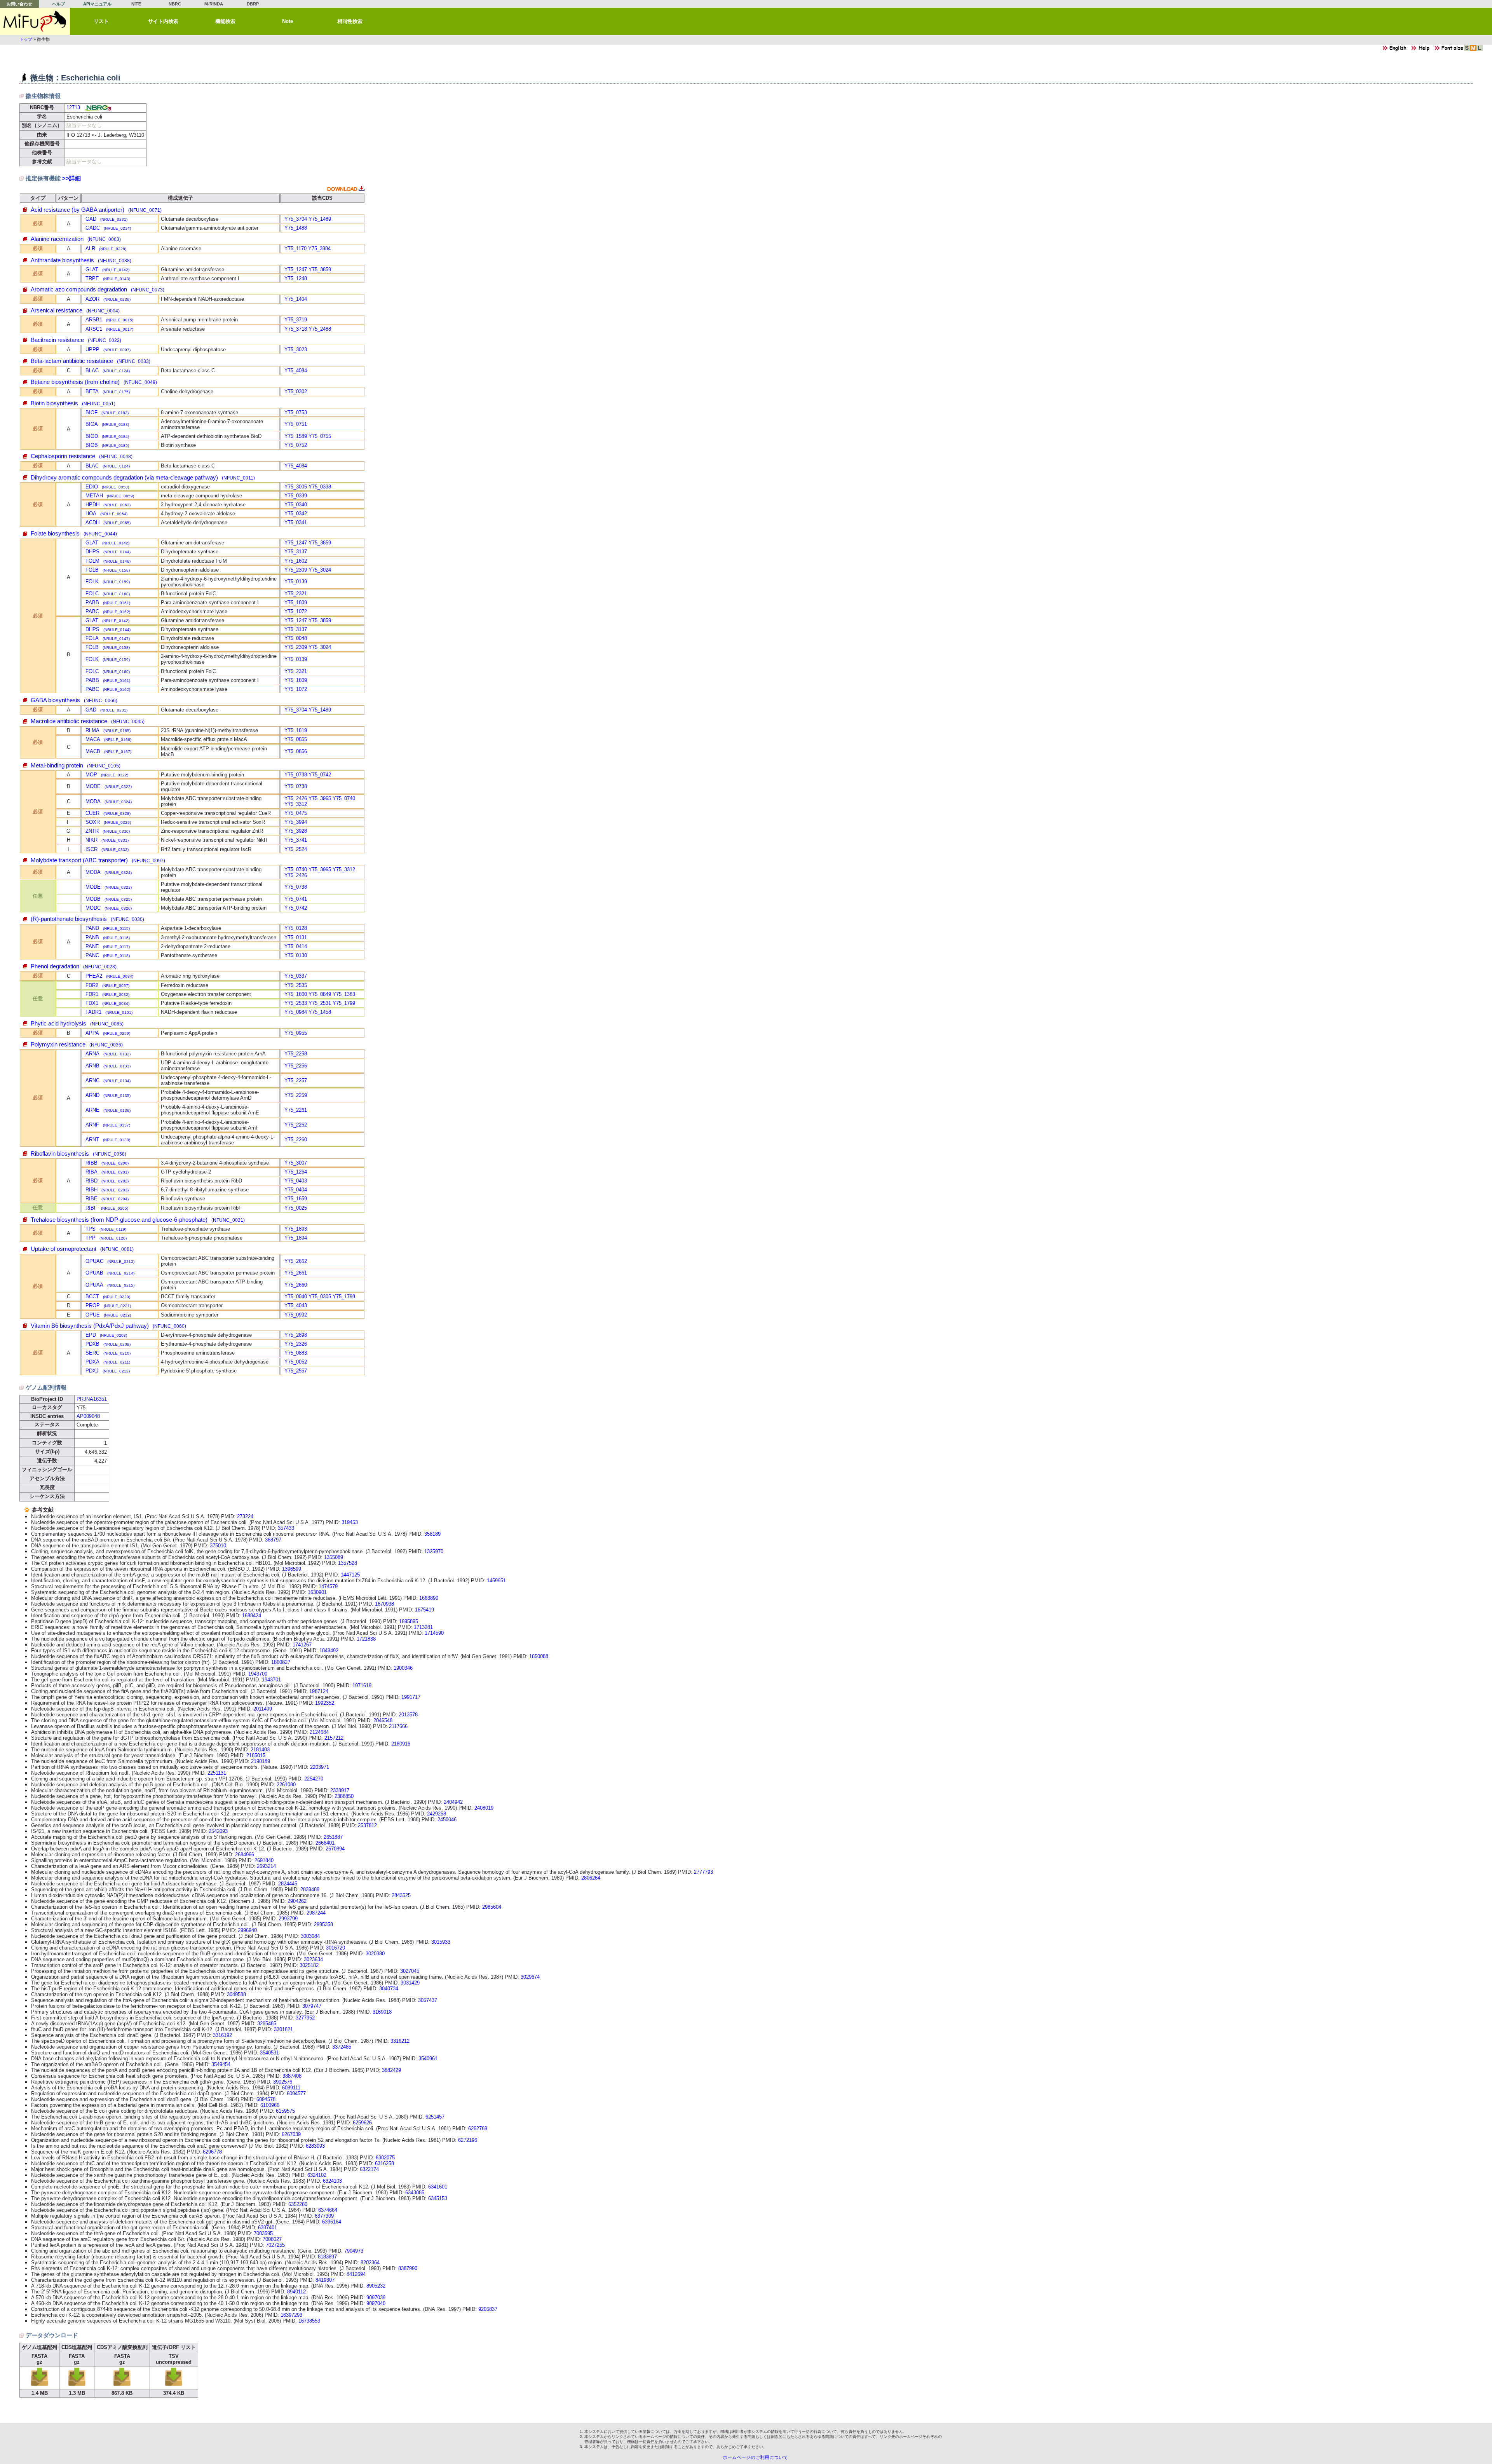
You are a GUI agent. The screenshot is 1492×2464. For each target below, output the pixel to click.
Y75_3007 (296, 1163)
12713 (73, 107)
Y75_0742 (320, 775)
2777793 (703, 1872)
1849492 (329, 1651)
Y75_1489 (320, 219)
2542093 (218, 1831)
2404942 (453, 1802)
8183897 (327, 2257)
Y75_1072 (296, 611)
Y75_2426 (296, 798)
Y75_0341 (296, 522)
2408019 (484, 1808)
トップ (26, 39)
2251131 (217, 1773)
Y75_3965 (320, 798)
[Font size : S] (1467, 50)
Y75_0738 (296, 775)
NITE (136, 4)
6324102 (317, 2175)
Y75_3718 (296, 329)
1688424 (252, 1616)
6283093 (315, 2146)
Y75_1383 (344, 994)
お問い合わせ (19, 4)
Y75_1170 (295, 248)
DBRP (253, 4)
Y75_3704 (296, 219)
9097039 (376, 2297)
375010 (218, 1546)
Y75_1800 (296, 994)
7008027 (272, 2239)
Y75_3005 (296, 487)
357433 (286, 1528)
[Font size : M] (1473, 50)
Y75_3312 (296, 804)
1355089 (334, 1557)
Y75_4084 (296, 371)
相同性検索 (350, 21)
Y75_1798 (344, 1297)
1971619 (362, 1685)
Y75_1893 (296, 1229)
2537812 (367, 1825)
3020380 (375, 1954)
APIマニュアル (97, 4)
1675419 (424, 1610)
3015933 (441, 1942)
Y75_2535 (296, 985)
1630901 (317, 1592)
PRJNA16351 (92, 1399)
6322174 (369, 2169)
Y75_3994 (296, 822)
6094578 (266, 2099)
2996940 (247, 1930)
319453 (350, 1522)
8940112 (296, 2292)
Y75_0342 (296, 514)
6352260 (298, 2204)
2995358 (323, 1924)
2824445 (288, 1884)
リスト (101, 21)
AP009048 (88, 1416)
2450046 (447, 1820)
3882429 (391, 2070)
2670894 (335, 1849)
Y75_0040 (296, 1297)
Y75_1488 (296, 228)
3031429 (410, 1983)
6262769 (478, 2128)
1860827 (281, 1662)
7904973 (354, 2251)
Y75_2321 (296, 594)
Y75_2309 (296, 570)
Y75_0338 (320, 487)
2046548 (383, 1720)
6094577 (296, 2093)
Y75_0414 (296, 946)
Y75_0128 (296, 928)
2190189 (261, 1761)
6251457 (435, 2117)
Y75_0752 (296, 445)
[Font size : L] (1480, 50)
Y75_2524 (296, 849)
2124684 (319, 1732)
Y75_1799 (344, 1003)
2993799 (288, 1919)
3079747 (312, 2006)
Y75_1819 (296, 730)
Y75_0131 (296, 937)
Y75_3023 (296, 350)
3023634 (313, 1959)
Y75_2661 (296, 1273)
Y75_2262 (296, 1125)
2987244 (316, 1913)
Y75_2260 (296, 1140)
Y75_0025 (296, 1208)
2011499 (263, 1709)
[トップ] (35, 21)
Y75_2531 (320, 1003)
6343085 (415, 2193)
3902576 (283, 2082)
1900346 (403, 1668)
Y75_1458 (320, 1012)
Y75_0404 (296, 1190)
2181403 (260, 1750)
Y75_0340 (296, 505)
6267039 (291, 2134)
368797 (273, 1540)
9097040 (376, 2303)
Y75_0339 (296, 496)
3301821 (283, 2029)
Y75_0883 (296, 1353)
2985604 (492, 1907)
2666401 (325, 1843)
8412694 (356, 2274)
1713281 (423, 1627)
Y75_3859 (320, 269)
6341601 (438, 2187)
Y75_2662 (296, 1261)
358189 (432, 1534)
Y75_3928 (296, 831)
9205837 (488, 2309)
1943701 (271, 1680)
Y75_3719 (296, 320)
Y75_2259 (296, 1095)
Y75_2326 (296, 1344)
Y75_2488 (320, 329)
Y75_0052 (296, 1362)
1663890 (429, 1598)
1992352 (325, 1703)
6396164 (332, 2222)
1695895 (409, 1621)
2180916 (401, 1744)
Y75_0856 (296, 751)
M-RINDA (214, 4)
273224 (245, 1516)
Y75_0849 (320, 994)
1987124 (319, 1691)
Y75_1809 (296, 602)
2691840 (264, 1860)
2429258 (437, 1814)
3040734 (389, 1989)
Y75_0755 (320, 436)
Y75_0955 (296, 1033)
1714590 (434, 1633)
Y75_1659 (296, 1199)
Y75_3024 (320, 570)
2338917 (340, 1790)
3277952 (305, 2018)
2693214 (266, 1866)
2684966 (245, 1855)
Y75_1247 (296, 269)
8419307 (325, 2280)
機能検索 (225, 21)
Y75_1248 (296, 278)
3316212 (400, 2041)
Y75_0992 (296, 1315)
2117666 (398, 1726)
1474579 (328, 1586)
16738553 (309, 2321)
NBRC (175, 4)
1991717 (411, 1697)
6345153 (438, 2198)
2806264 (591, 1878)
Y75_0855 (296, 739)
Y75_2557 (296, 1371)
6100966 (270, 2105)
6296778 (212, 2152)
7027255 (275, 2245)
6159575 (285, 2111)
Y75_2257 (296, 1080)
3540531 (269, 2053)
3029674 (530, 1977)
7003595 (263, 2233)
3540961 (428, 2059)
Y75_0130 (296, 955)
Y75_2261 (296, 1110)
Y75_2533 (296, 1003)
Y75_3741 (296, 840)
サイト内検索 (163, 21)
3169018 (382, 2012)
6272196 (468, 2140)
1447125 (350, 1575)
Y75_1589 (296, 436)
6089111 (291, 2088)
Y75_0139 (296, 582)
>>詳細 (71, 178)
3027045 (410, 1971)
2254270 (314, 1779)
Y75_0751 (296, 424)
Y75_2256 (296, 1066)
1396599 (292, 1569)
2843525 (401, 1895)
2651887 (333, 1837)
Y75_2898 (296, 1335)
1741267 (302, 1645)
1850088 (539, 1656)
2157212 (334, 1738)
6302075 (385, 2158)
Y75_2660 (296, 1285)
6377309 (324, 2216)
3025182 (309, 1965)
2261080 (286, 1785)
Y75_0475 (296, 813)
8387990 (408, 2268)
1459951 (496, 1581)
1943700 (258, 1674)
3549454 (221, 2064)
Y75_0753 (296, 412)
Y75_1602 (296, 561)
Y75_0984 (296, 1012)
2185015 (256, 1755)
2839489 (310, 1889)
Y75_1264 (296, 1172)
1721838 (366, 1639)
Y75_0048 (296, 638)
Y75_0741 (296, 899)
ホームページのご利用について (755, 2457)
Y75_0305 (320, 1297)
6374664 (328, 2210)
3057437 (428, 2000)
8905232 (376, 2286)
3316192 (222, 2035)
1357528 (348, 1563)
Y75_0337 (296, 976)
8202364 (370, 2263)
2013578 (408, 1715)
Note (288, 21)
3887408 (292, 2076)
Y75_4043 (296, 1305)
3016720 (336, 1948)
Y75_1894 (296, 1238)
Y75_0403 (296, 1181)
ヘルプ (58, 4)
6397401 (268, 2228)
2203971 (320, 1767)
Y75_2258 (296, 1054)
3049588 (236, 1994)
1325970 (434, 1551)
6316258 (384, 2163)
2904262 (297, 1901)
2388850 (344, 1796)
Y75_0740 (344, 798)
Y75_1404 (296, 299)
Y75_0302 (296, 391)
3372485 (342, 2047)
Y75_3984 (319, 248)
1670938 (384, 1604)
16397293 (291, 2315)
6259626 (362, 2123)
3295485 (267, 2024)
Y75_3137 (296, 552)
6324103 (332, 2181)
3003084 (310, 1936)
